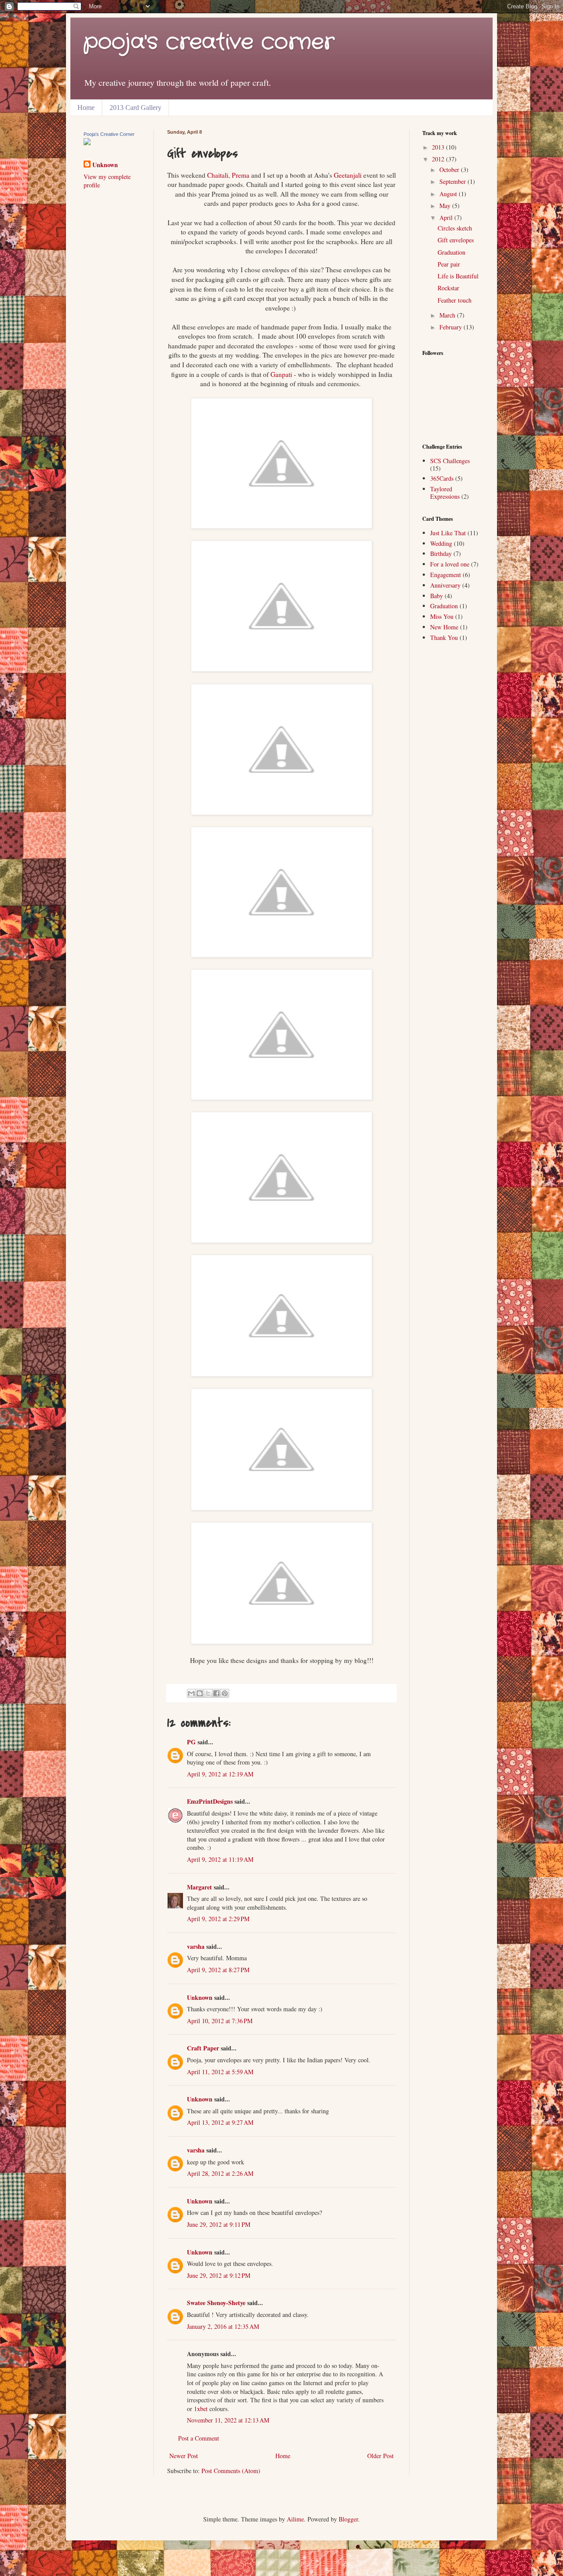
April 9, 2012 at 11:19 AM (220, 1859)
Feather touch (455, 300)
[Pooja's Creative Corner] (87, 143)
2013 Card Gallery (135, 108)
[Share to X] (208, 1693)
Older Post (380, 2456)
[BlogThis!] (200, 1693)
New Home (444, 627)
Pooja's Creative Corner (109, 134)
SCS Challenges (450, 461)
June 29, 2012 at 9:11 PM (219, 2224)
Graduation (451, 252)
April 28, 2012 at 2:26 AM (220, 2173)
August (449, 194)
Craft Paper (203, 2048)
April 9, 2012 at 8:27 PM (218, 1970)
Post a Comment (199, 2438)
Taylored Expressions (445, 493)
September (453, 181)
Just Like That (448, 533)
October (450, 170)
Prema (241, 175)
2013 (439, 147)
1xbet (201, 2409)
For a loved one (450, 564)
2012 (439, 159)
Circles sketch (455, 228)
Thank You (444, 638)
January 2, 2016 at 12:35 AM (223, 2326)
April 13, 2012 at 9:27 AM (220, 2122)
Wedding (441, 543)
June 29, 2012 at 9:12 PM (219, 2275)
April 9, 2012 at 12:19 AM (220, 1774)
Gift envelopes (456, 240)
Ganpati (281, 374)
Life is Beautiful (458, 276)
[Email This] (191, 1693)
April (447, 217)
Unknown (200, 1997)
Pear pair (449, 264)
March (448, 315)
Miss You (442, 616)
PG (191, 1742)
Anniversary (445, 585)
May (446, 206)
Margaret (199, 1887)
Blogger (348, 2519)
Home (86, 108)
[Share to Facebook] (216, 1693)
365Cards (442, 478)
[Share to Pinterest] (225, 1693)
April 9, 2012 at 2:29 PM (218, 1919)
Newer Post (184, 2456)
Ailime (295, 2519)
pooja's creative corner (209, 42)
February (451, 327)
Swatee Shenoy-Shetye (216, 2303)
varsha (196, 1946)
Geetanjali (348, 175)
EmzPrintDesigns (210, 1801)
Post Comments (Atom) (231, 2471)
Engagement (446, 575)
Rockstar (448, 288)
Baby (437, 596)
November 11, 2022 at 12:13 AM (228, 2420)
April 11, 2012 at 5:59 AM (220, 2072)
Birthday (441, 554)
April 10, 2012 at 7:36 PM (220, 2021)
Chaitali (218, 175)
